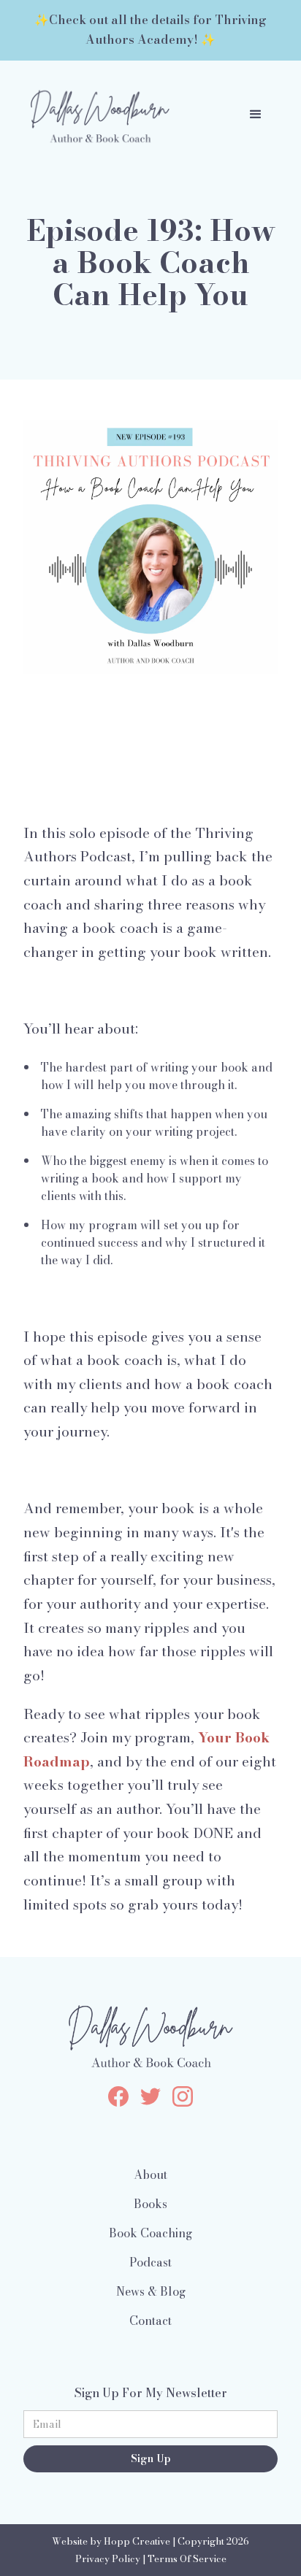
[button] (256, 115)
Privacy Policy (108, 2559)
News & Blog (151, 2291)
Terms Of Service (187, 2559)
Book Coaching (150, 2233)
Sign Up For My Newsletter (151, 2393)
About (150, 2175)
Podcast (150, 2262)
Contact (150, 2321)
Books (150, 2204)
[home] (96, 115)
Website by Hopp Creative (111, 2541)
